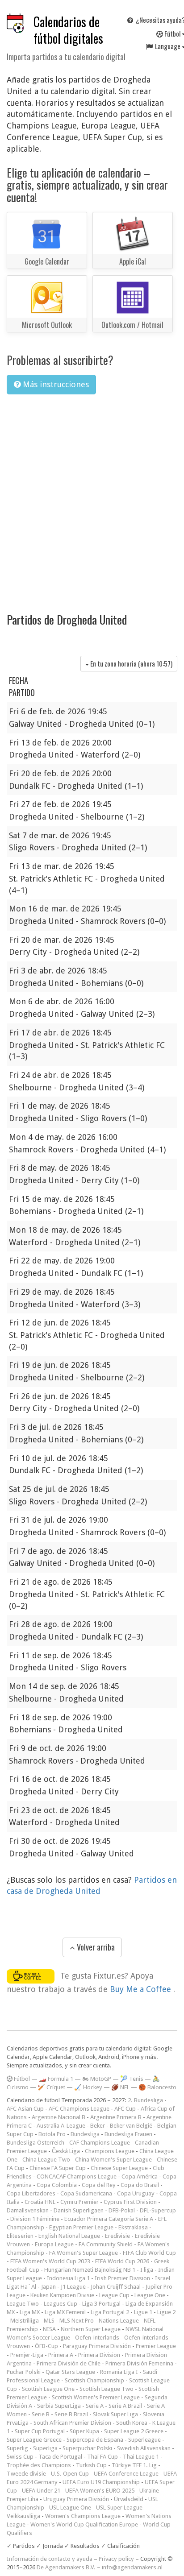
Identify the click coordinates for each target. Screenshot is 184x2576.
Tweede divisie (26, 2474)
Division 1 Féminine (35, 2219)
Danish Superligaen (79, 2210)
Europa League (54, 2244)
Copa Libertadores (31, 2193)
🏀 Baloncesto (157, 2087)
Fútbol (21, 2079)
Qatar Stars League (70, 2372)
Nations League (119, 2321)
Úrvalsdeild (129, 2499)
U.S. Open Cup (70, 2474)
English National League (69, 2236)
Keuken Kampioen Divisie (62, 2295)
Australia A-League (61, 2126)
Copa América (140, 2176)
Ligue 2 (166, 2312)
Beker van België (131, 2126)
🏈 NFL (120, 2087)
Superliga (45, 2448)
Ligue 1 (143, 2312)
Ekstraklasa (133, 2227)
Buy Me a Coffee (142, 1989)
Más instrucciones (55, 384)
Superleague (144, 2440)
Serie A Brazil (125, 2406)
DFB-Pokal (122, 2210)
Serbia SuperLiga (59, 2406)
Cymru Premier (79, 2202)
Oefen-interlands (97, 2338)
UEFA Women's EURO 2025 (100, 2491)
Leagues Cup (61, 2304)
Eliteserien (20, 2236)
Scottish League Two (107, 2389)
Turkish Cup (91, 2465)
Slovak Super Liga (115, 2414)
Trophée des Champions (39, 2465)
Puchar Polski (24, 2372)
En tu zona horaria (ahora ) (130, 663)
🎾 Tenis (132, 2079)
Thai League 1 (141, 2457)
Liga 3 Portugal (101, 2304)
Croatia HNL (40, 2202)
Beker (98, 2126)
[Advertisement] (92, 498)
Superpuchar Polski (87, 2448)
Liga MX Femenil (65, 2312)
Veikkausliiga (23, 2516)
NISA (49, 2329)
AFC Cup (125, 2109)
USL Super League (119, 2508)
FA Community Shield (106, 2244)
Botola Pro (52, 2134)
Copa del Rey (99, 2185)
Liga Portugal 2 (110, 2312)
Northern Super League (91, 2329)
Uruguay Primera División (76, 2499)
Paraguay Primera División (97, 2346)
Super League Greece (34, 2440)
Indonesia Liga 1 (68, 2278)
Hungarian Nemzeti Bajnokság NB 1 (90, 2270)
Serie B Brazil (71, 2414)
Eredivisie (117, 2236)
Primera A (61, 2355)
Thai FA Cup (102, 2457)
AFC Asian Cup (25, 2109)
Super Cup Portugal (40, 2431)
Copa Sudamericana (86, 2193)
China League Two (46, 2160)
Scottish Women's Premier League (96, 2397)
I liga (147, 2270)
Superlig (17, 2448)
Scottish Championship (94, 2380)
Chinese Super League (119, 2168)
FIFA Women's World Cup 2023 (50, 2261)
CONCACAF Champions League (77, 2176)
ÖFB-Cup (46, 2346)
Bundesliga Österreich (36, 2143)
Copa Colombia (57, 2185)
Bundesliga (85, 2134)
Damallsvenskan (28, 2210)
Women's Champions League (83, 2516)
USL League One (70, 2508)
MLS (49, 2321)
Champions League (110, 2151)
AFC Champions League (79, 2109)
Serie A (95, 2406)
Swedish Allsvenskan (144, 2448)
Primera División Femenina (139, 2363)
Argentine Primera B (116, 2117)
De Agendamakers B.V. (66, 2567)
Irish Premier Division (122, 2278)
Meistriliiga (25, 2321)
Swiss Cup (20, 2457)
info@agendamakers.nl (132, 2567)
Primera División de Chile (69, 2363)
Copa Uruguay (136, 2193)
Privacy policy (116, 2559)
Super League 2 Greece (134, 2431)
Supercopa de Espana (95, 2440)
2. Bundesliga (145, 2100)
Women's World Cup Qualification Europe (84, 2524)
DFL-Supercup (158, 2210)
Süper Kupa (84, 2431)
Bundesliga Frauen (128, 2134)
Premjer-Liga (27, 2355)
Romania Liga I (119, 2372)
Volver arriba (95, 1947)
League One (150, 2295)
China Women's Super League (113, 2160)
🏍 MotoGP (97, 2079)
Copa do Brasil (140, 2185)
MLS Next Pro (77, 2321)
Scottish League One (48, 2389)
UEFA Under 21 (41, 2491)
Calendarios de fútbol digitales (68, 30)
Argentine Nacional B (59, 2117)
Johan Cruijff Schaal (116, 2287)
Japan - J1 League (63, 2287)
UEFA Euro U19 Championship (101, 2482)
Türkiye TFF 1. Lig (134, 2465)
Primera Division (99, 2355)
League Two (23, 2304)
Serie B (41, 2414)
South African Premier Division (72, 2423)
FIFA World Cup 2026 (122, 2261)
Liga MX (30, 2312)
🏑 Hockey (88, 2087)
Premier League (156, 2346)
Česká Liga (66, 2151)
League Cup (114, 2295)
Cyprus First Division (130, 2202)
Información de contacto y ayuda (50, 2559)
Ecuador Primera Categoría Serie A (109, 2219)
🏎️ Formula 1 (56, 2079)
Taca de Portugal (60, 2457)
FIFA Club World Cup (149, 2253)
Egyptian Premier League (81, 2227)
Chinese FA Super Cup (58, 2168)
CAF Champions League (100, 2143)
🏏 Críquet (51, 2087)
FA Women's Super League (84, 2253)
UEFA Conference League (126, 2474)
